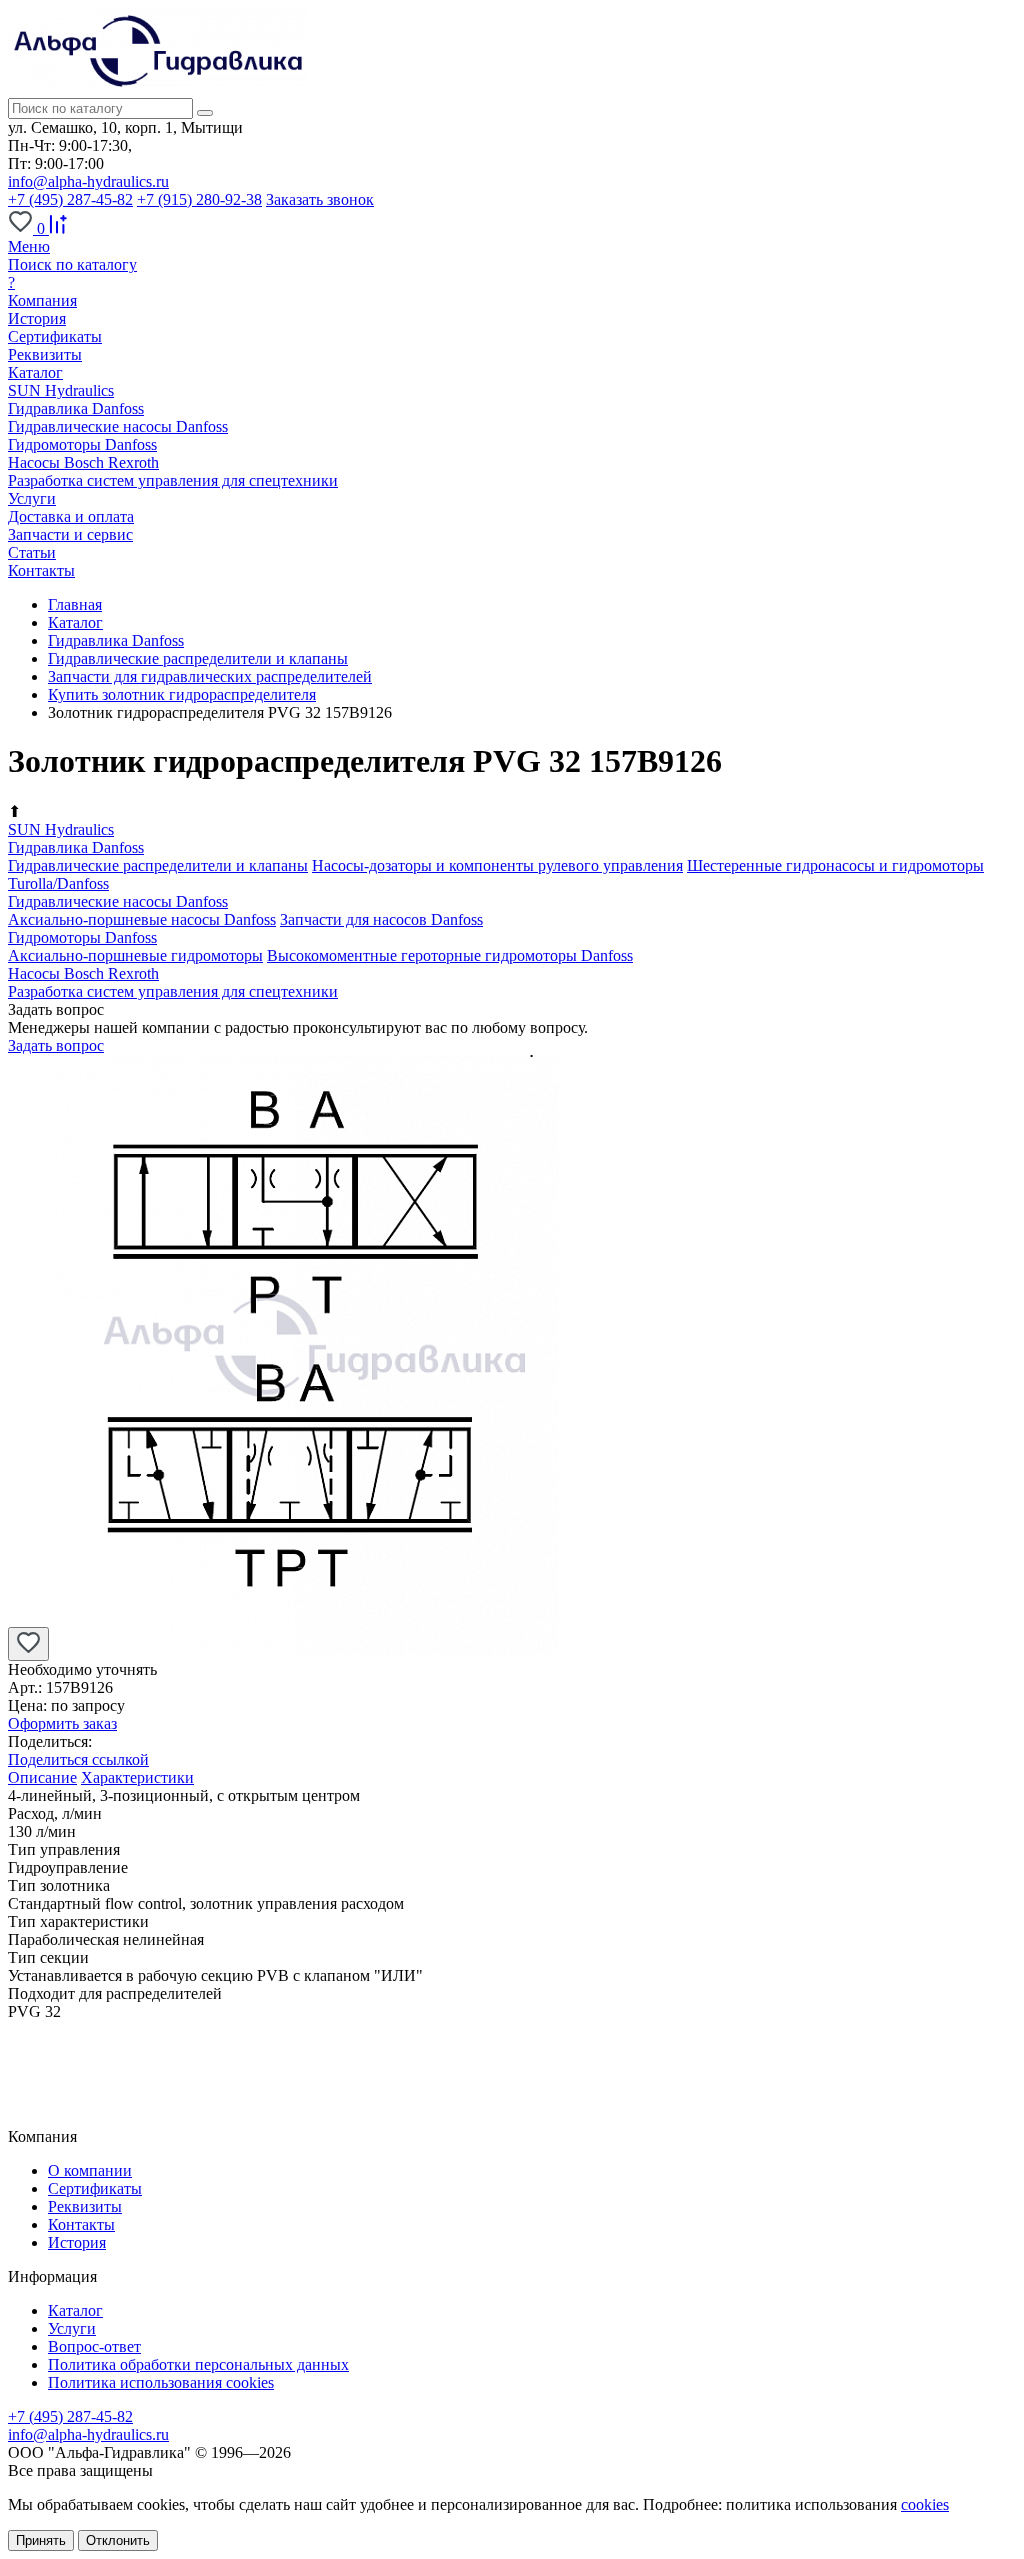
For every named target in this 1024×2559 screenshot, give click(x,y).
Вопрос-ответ (94, 2346)
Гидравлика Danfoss (76, 408)
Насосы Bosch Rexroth (83, 462)
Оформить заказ (62, 1723)
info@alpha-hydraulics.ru (88, 181)
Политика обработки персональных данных (198, 2364)
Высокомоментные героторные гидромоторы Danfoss (450, 955)
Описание (42, 1777)
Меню (29, 246)
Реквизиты (45, 354)
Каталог (75, 2310)
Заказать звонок (320, 199)
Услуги (72, 2328)
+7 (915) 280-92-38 (199, 199)
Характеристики (137, 1777)
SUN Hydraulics (61, 390)
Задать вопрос (56, 1045)
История (37, 318)
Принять (41, 2540)
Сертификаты (55, 336)
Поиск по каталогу (72, 264)
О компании (90, 2170)
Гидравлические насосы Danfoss (118, 426)
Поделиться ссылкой (78, 1759)
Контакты (81, 2224)
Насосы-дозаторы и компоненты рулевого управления (497, 865)
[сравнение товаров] (58, 228)
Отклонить (118, 2540)
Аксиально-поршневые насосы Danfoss (142, 919)
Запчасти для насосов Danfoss (381, 919)
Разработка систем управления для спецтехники (173, 480)
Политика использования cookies (161, 2382)
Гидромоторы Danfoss (82, 444)
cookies (925, 2504)
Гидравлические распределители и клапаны (158, 865)
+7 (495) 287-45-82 (70, 199)
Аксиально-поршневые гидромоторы (135, 955)
